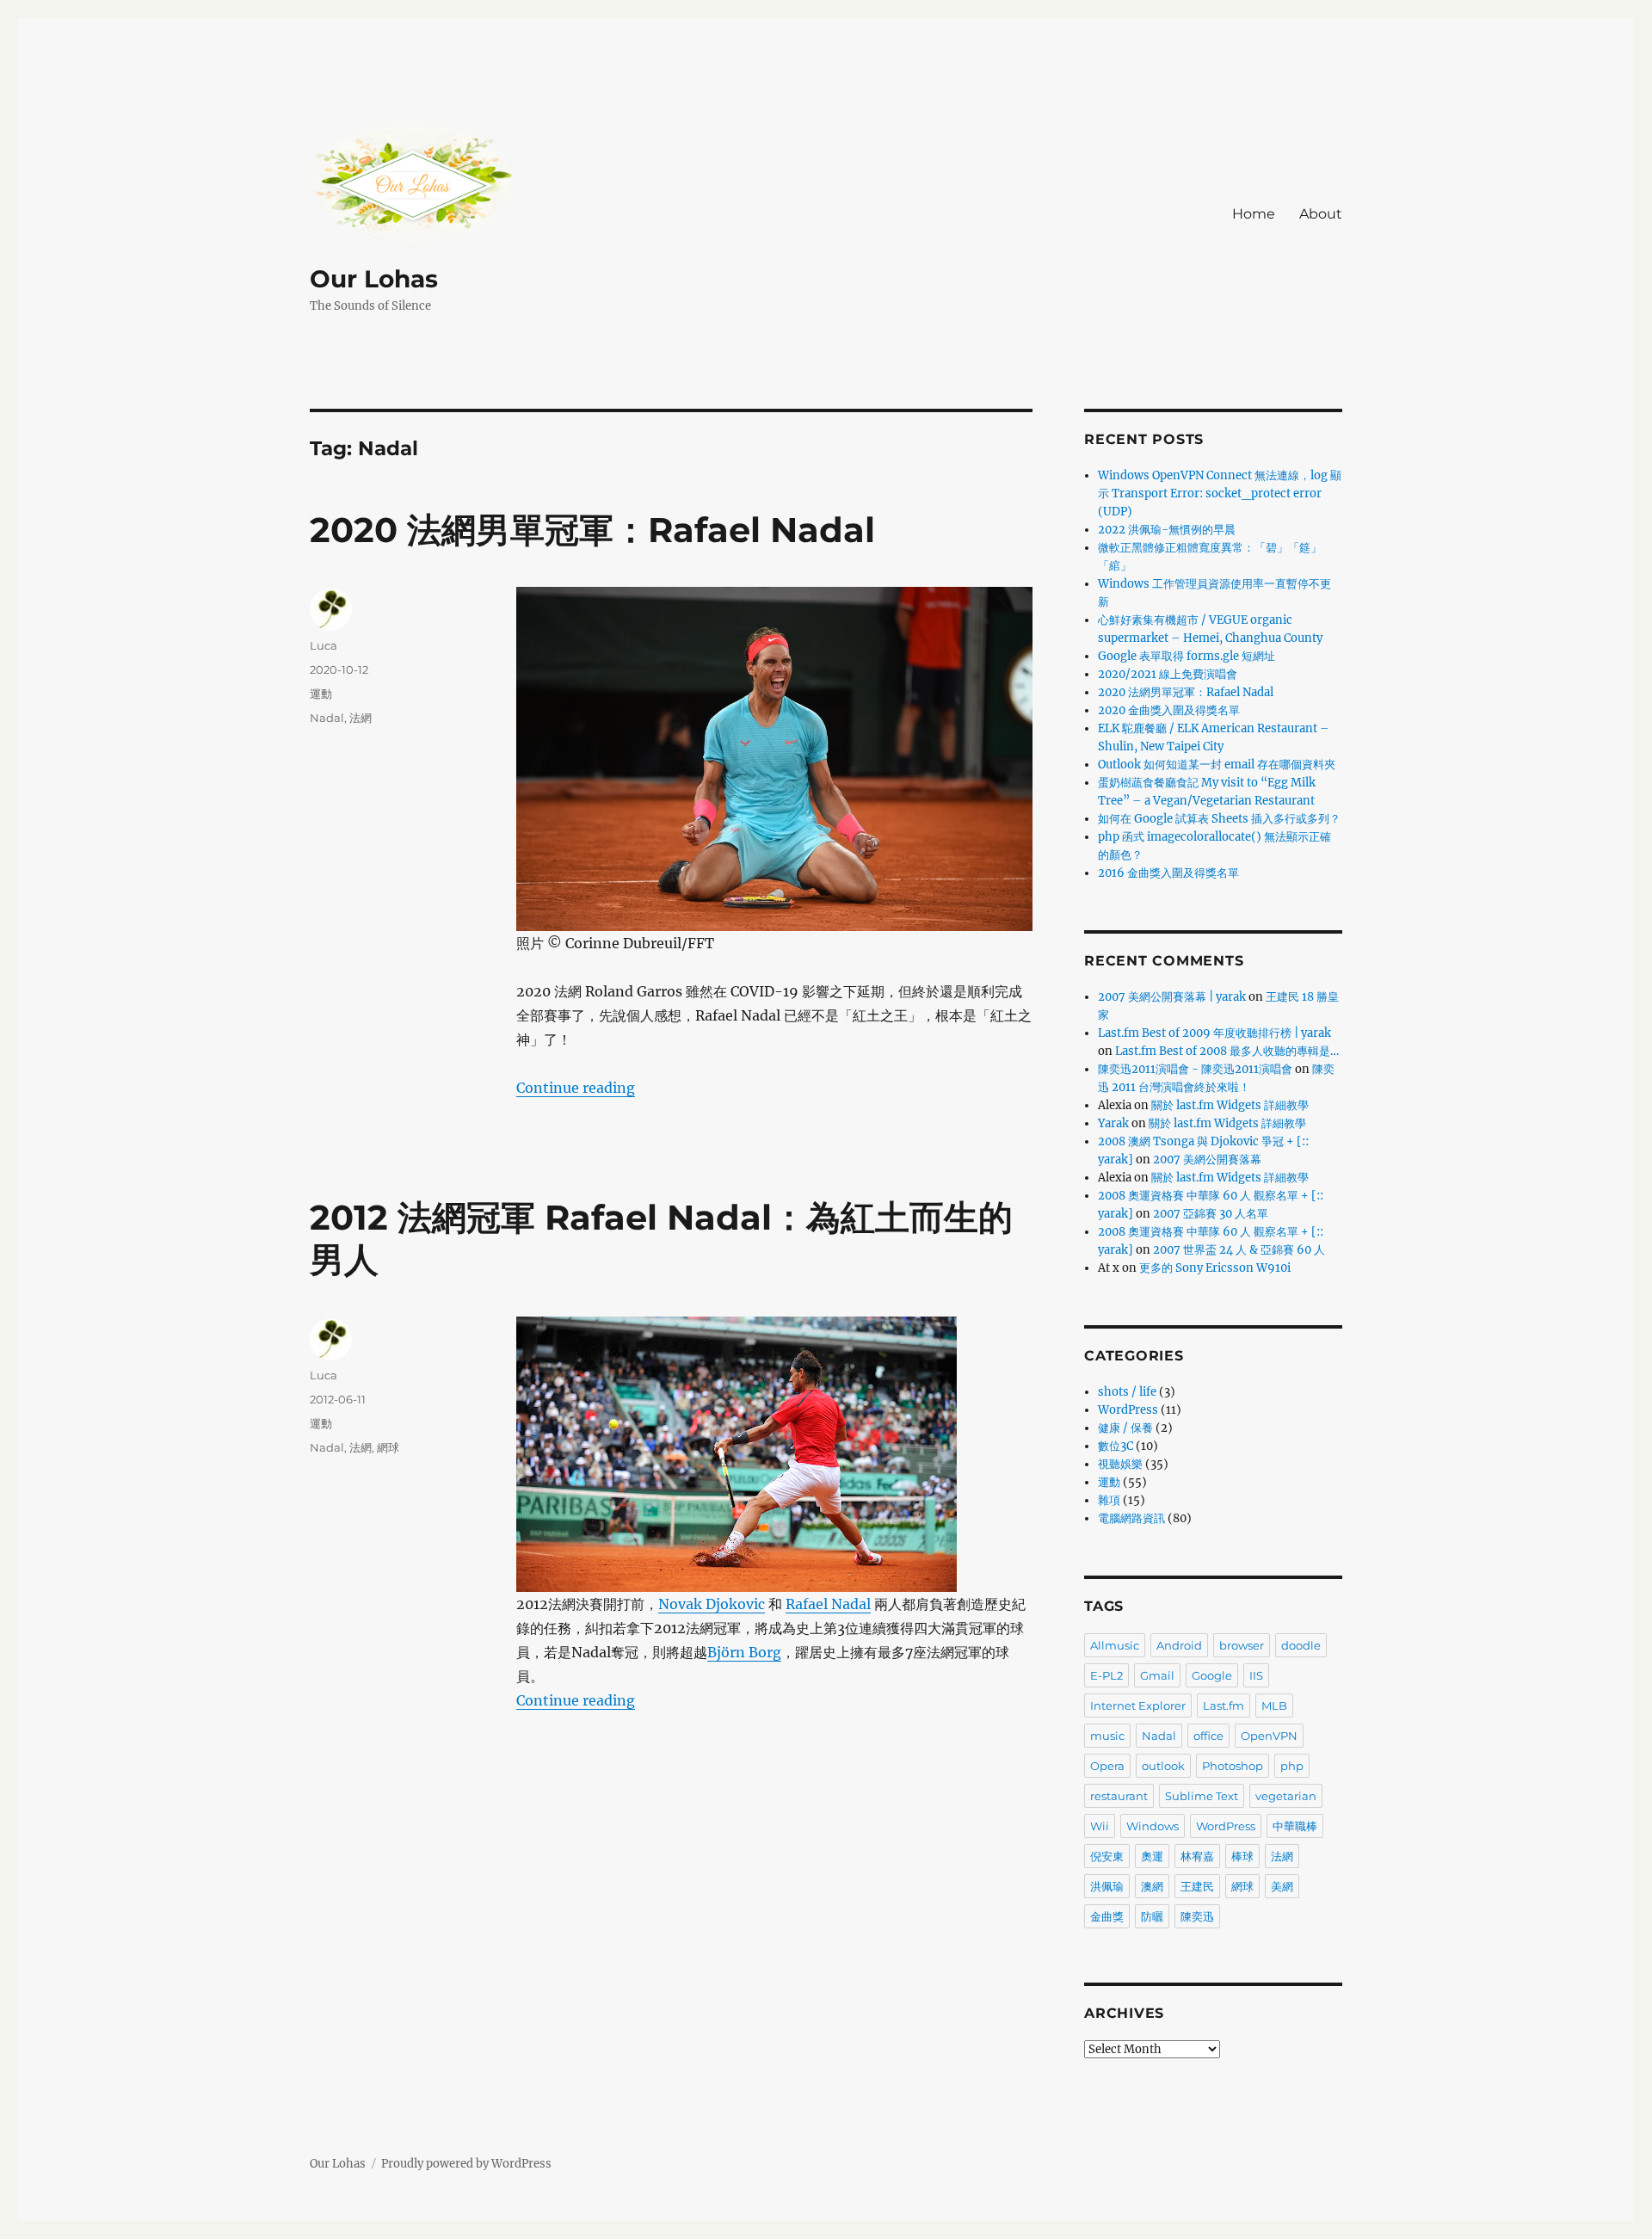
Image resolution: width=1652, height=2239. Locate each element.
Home (1254, 214)
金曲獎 (1107, 1916)
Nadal (327, 718)
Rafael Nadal (828, 1604)
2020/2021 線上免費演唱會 (1168, 674)
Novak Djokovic (712, 1604)
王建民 (1197, 1886)
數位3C (1116, 1446)
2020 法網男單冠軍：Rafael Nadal (592, 530)
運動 (321, 694)
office (1208, 1736)
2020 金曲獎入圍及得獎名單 (1169, 710)
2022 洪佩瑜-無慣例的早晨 (1167, 530)
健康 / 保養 (1125, 1428)
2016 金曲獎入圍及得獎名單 (1168, 873)
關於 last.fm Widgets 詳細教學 (1230, 1105)
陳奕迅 (1197, 1916)
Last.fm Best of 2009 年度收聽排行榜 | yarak (1214, 1033)
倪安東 (1107, 1856)
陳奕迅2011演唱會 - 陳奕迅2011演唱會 (1195, 1069)
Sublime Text (1202, 1796)
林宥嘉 (1197, 1856)
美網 (1282, 1886)
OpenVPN (1269, 1736)
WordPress (1128, 1410)
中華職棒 (1295, 1826)
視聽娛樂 (1120, 1464)
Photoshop (1233, 1766)
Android (1179, 1645)
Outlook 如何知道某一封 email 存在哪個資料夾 (1217, 765)
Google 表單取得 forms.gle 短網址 (1187, 656)
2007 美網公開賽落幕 (1207, 1160)
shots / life (1127, 1392)
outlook (1163, 1766)
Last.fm (1224, 1705)
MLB (1274, 1705)
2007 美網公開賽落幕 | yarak (1172, 997)
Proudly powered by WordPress (466, 2164)
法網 (361, 718)
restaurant (1119, 1796)
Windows (1153, 1826)
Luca (324, 645)
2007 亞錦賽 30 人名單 (1211, 1214)
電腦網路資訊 (1131, 1518)
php (1292, 1766)
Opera (1107, 1766)
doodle (1301, 1645)
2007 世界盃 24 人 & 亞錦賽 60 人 (1239, 1250)
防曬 (1152, 1916)
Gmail (1157, 1675)
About (1321, 214)
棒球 (1242, 1856)
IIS (1256, 1675)
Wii (1100, 1826)
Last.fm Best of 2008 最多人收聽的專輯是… (1227, 1051)
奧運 (1152, 1856)
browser (1242, 1645)
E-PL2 (1106, 1675)
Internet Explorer (1138, 1705)
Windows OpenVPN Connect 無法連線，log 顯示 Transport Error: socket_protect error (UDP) (1220, 493)
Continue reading (576, 1088)
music (1107, 1736)
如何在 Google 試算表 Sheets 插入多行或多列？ (1219, 819)
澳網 (1152, 1886)
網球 (388, 1447)
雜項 (1109, 1500)
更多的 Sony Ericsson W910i (1215, 1268)
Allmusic (1115, 1645)
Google (1212, 1675)
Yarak (1113, 1123)
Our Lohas (374, 279)
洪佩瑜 (1107, 1886)
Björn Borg (744, 1652)
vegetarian (1286, 1796)
